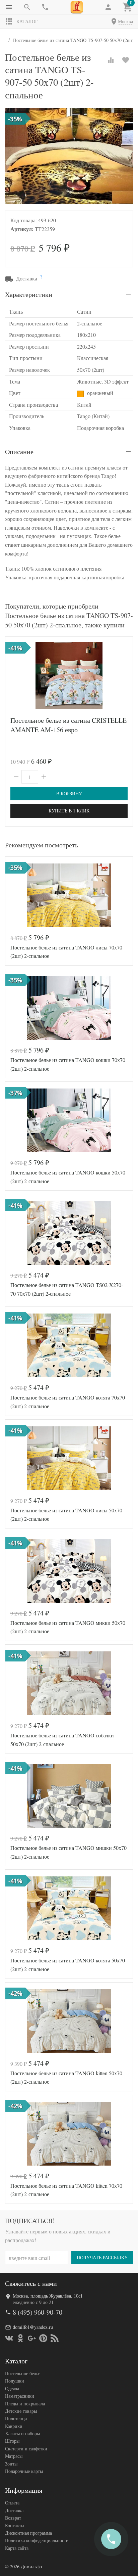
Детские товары (21, 2411)
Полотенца (16, 2418)
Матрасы (14, 2456)
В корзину (69, 793)
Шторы (12, 2441)
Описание (19, 452)
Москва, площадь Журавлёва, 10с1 (48, 2296)
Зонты (11, 2464)
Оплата (12, 2503)
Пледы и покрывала (25, 2404)
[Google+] (32, 2338)
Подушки (15, 2381)
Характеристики (29, 294)
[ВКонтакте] (9, 2338)
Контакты (15, 2525)
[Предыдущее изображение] (14, 675)
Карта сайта (17, 2548)
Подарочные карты (24, 2471)
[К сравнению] (111, 60)
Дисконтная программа (28, 2533)
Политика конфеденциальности (37, 2540)
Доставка (14, 2510)
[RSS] (55, 2338)
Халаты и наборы (22, 2433)
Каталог (27, 21)
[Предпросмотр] (69, 675)
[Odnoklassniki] (20, 2338)
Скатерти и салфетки (26, 2449)
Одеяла (12, 2388)
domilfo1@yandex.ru (33, 2327)
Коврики (14, 2426)
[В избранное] (126, 60)
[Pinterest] (43, 2338)
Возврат (13, 2518)
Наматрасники (20, 2396)
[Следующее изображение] (124, 675)
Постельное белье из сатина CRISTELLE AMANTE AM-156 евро (68, 725)
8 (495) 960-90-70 (38, 2312)
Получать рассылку (102, 2257)
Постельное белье (23, 2373)
